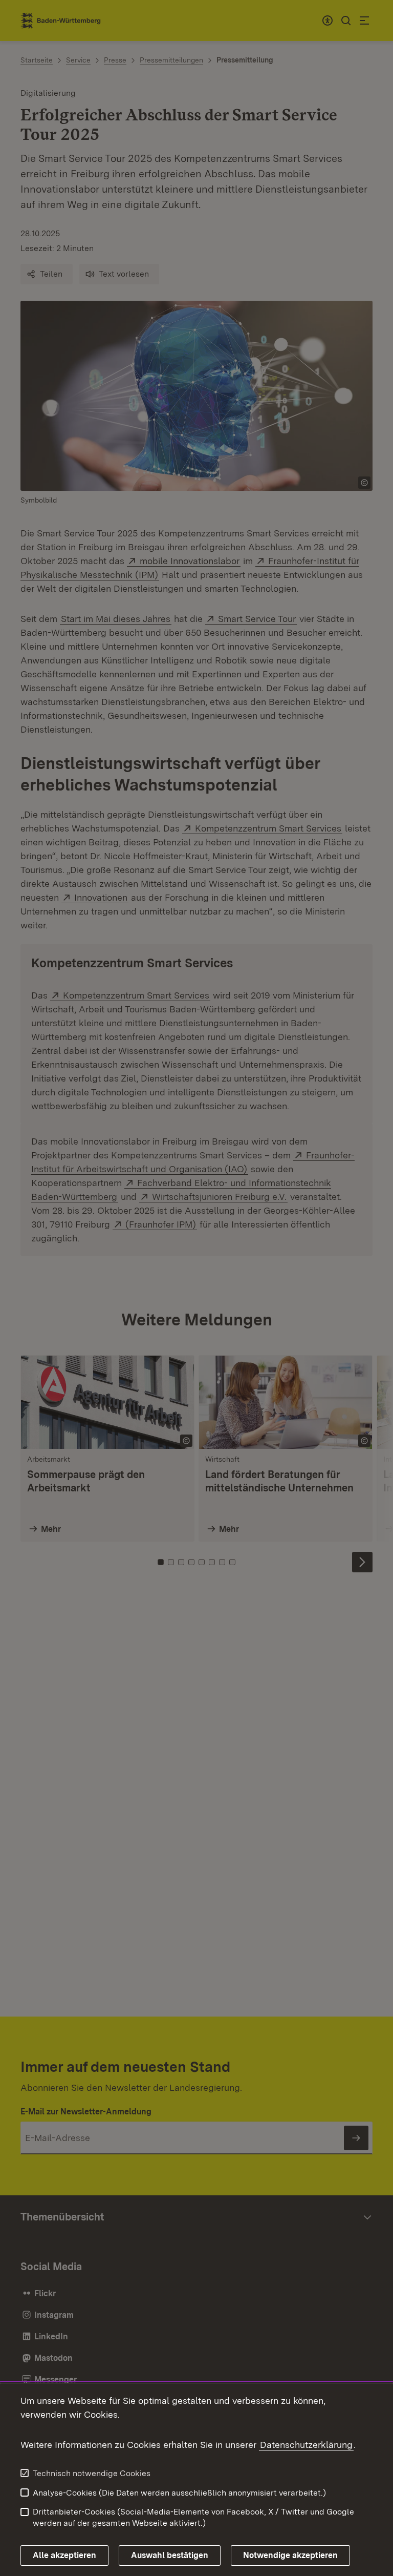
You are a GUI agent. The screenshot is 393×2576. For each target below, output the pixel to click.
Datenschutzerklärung (306, 2445)
